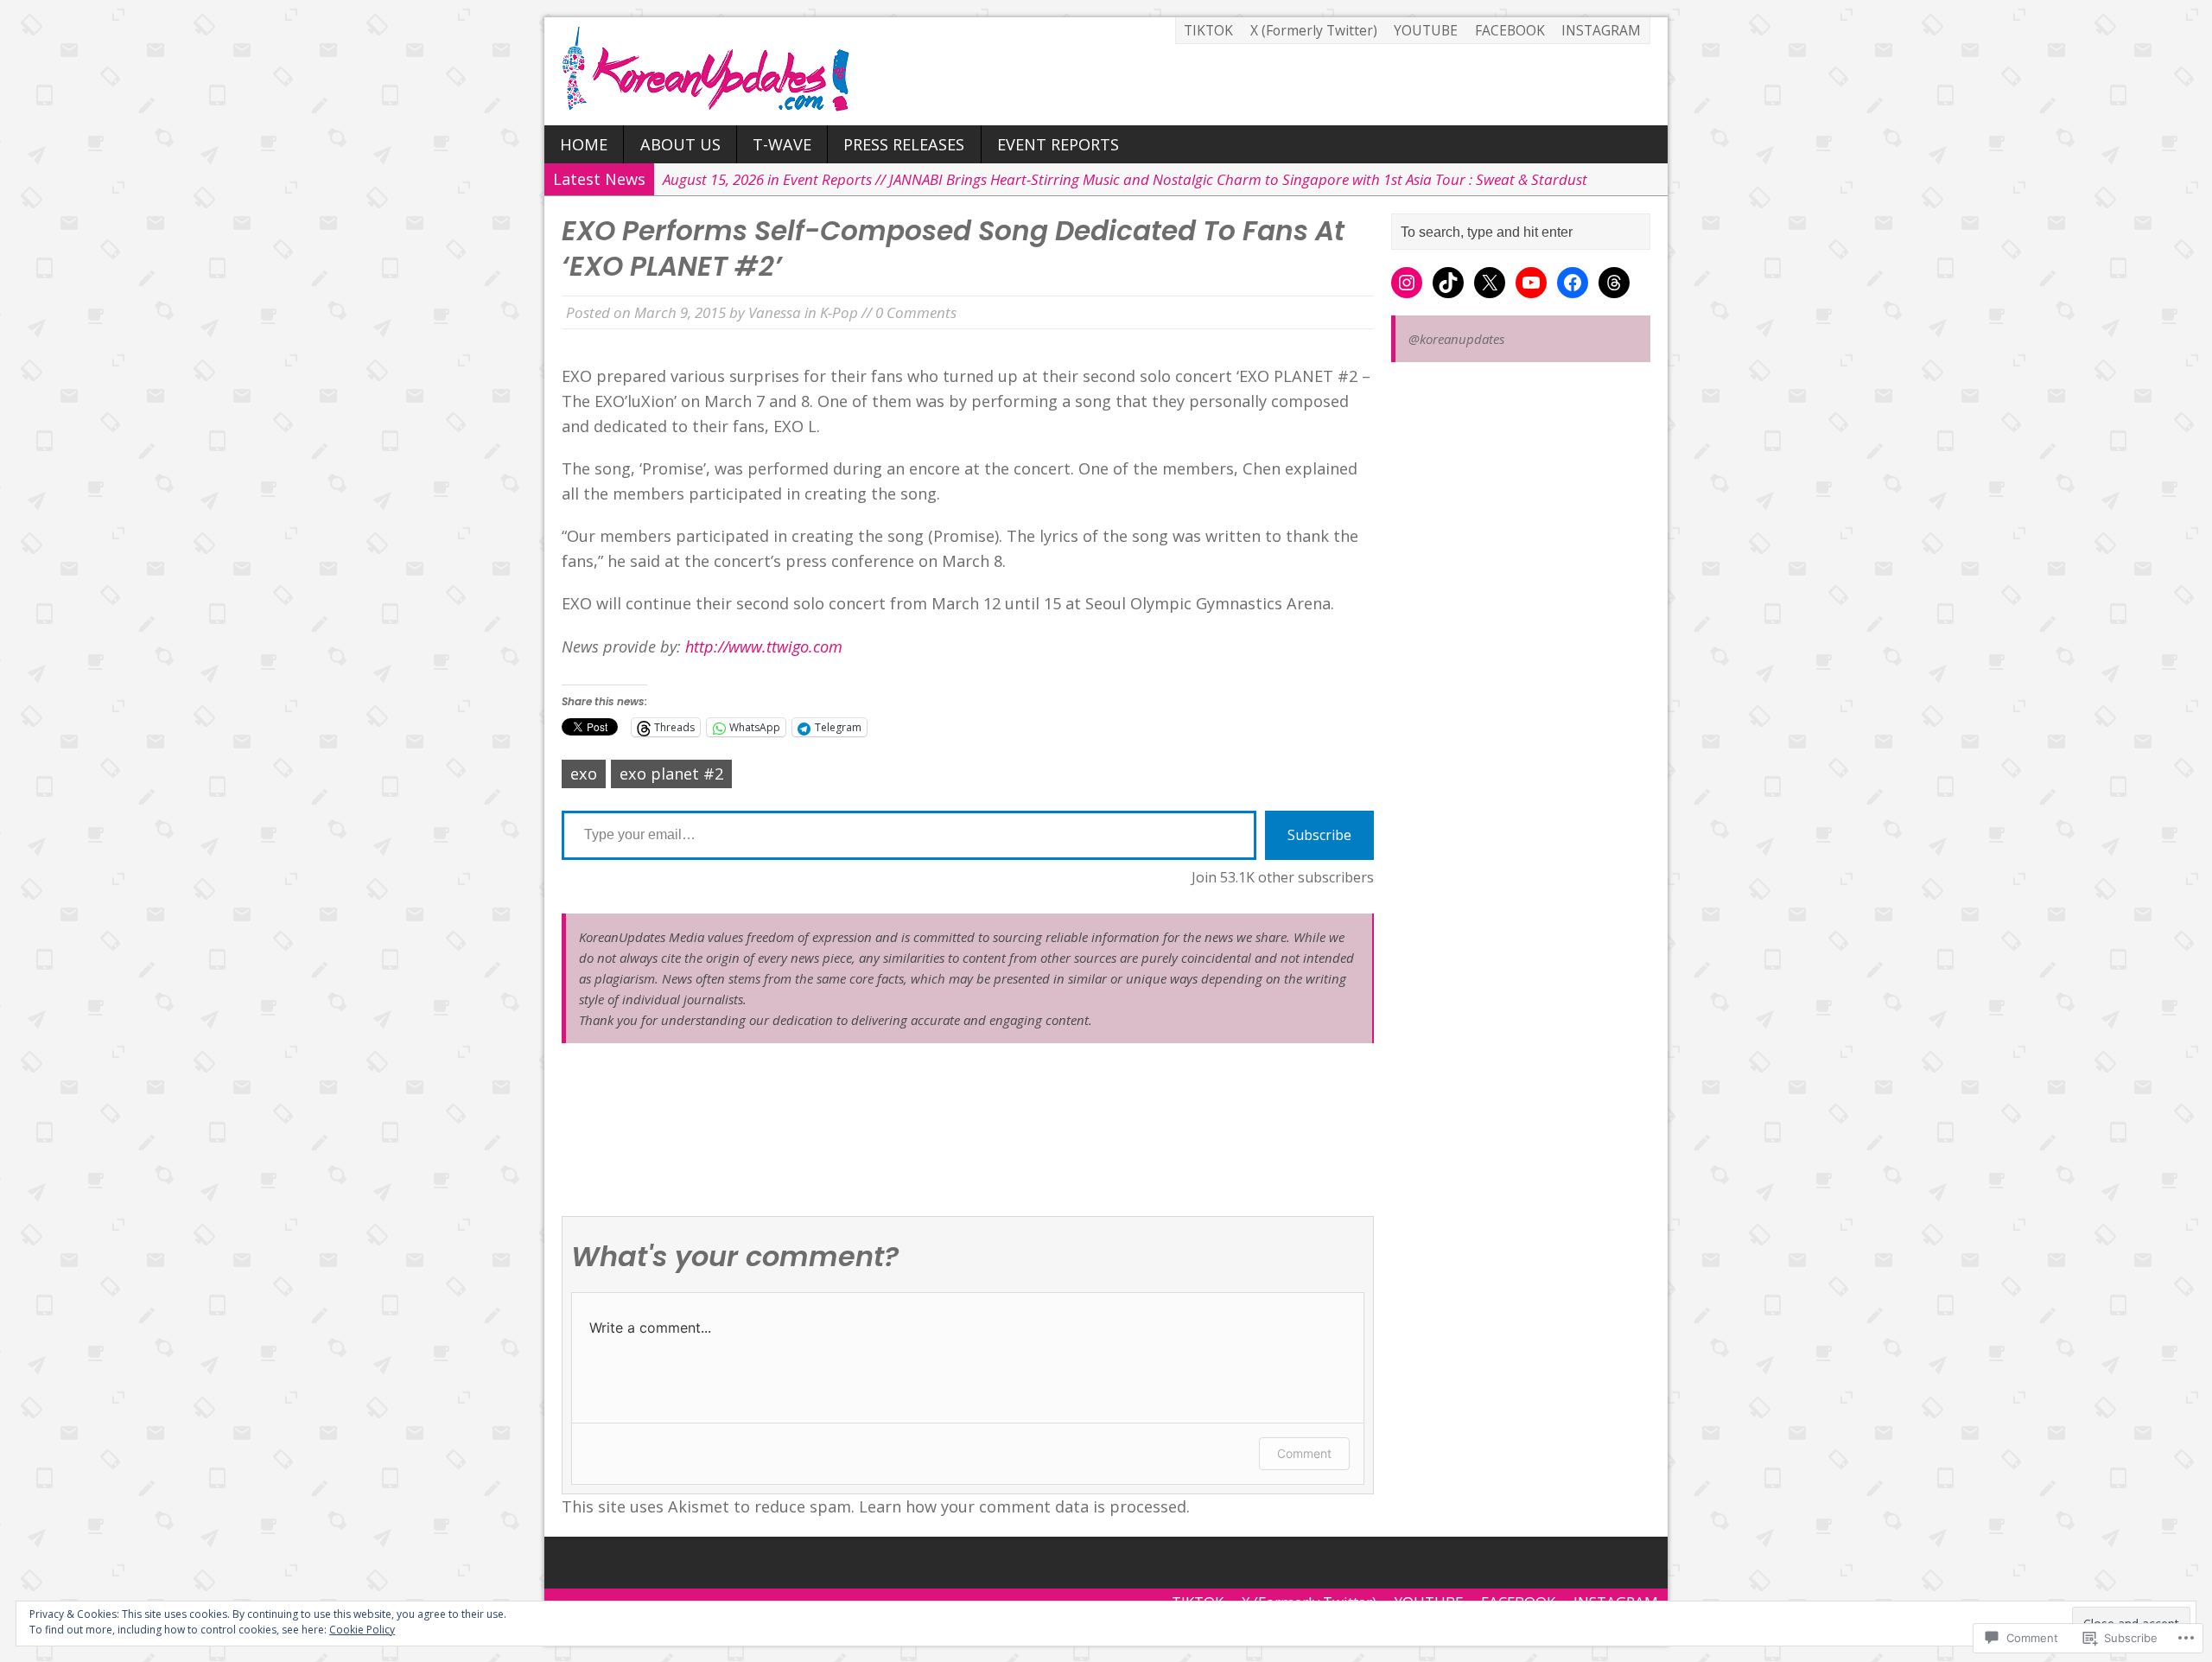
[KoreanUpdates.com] (1106, 71)
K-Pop (839, 312)
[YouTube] (1531, 283)
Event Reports (1058, 144)
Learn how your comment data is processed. (1024, 1506)
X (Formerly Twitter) (1314, 30)
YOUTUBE (1426, 30)
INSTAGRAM (1601, 30)
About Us (680, 144)
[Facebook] (1573, 283)
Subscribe (1319, 835)
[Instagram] (1407, 283)
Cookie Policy (362, 1630)
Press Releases (904, 144)
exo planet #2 (671, 774)
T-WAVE (782, 144)
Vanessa (775, 312)
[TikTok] (1448, 283)
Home (584, 144)
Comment (1304, 1453)
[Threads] (1614, 283)
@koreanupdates (1456, 339)
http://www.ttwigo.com (764, 646)
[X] (1490, 283)
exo (584, 774)
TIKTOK (1208, 30)
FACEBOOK (1510, 30)
